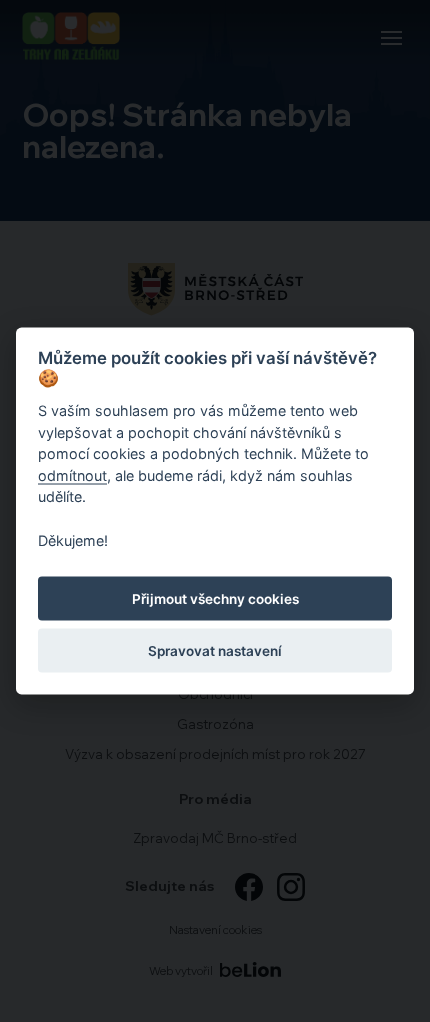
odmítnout (72, 474)
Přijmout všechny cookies (215, 598)
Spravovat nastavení (215, 650)
